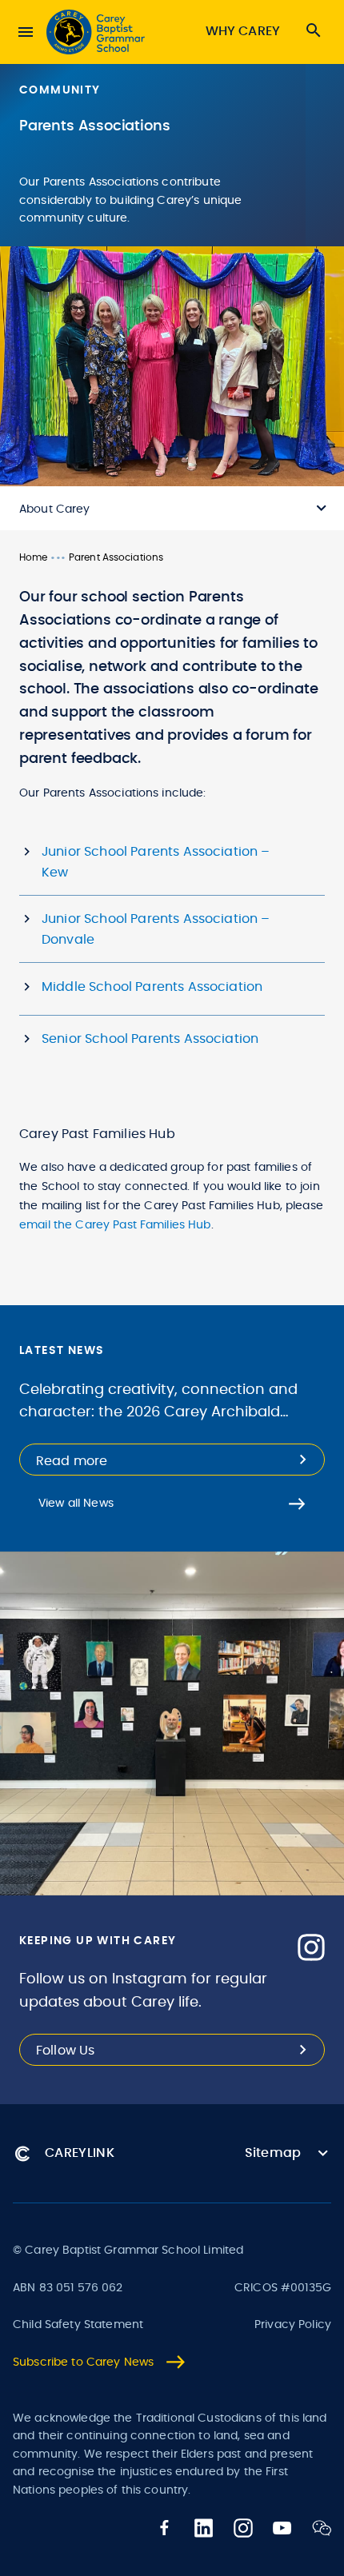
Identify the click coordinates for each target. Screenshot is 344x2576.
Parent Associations (116, 557)
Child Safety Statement (78, 2325)
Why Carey (243, 31)
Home (33, 557)
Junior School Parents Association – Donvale (156, 929)
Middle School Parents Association (152, 987)
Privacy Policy (293, 2325)
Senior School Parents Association (150, 1039)
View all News (76, 1504)
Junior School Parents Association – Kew (156, 862)
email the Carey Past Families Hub (115, 1225)
